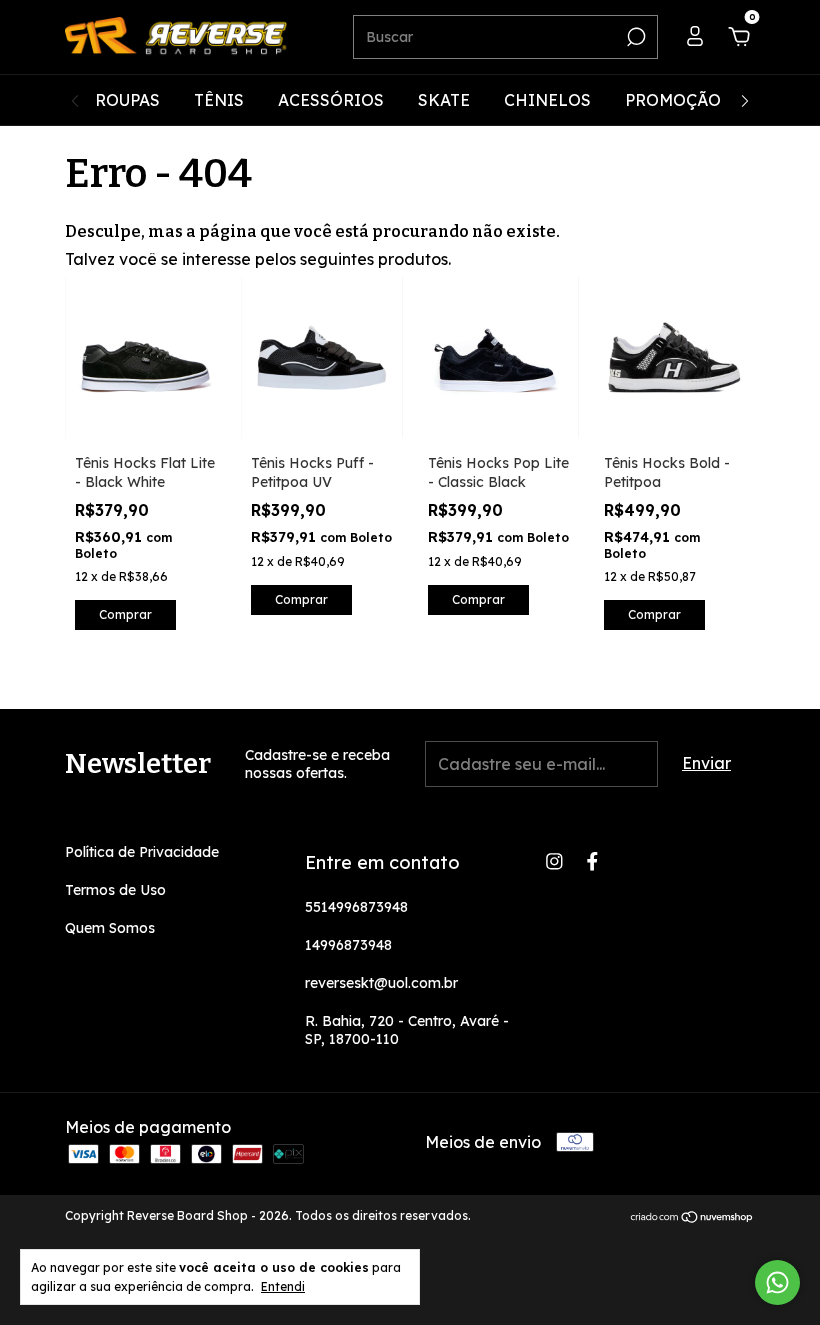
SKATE (444, 100)
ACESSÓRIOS (331, 100)
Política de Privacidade (142, 852)
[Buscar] (634, 37)
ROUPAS (127, 100)
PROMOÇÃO (673, 100)
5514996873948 (356, 907)
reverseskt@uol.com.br (381, 983)
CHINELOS (547, 100)
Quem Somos (110, 928)
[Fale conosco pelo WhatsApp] (777, 1282)
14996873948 (348, 945)
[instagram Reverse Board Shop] (554, 861)
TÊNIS (219, 100)
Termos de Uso (115, 890)
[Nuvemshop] (692, 1218)
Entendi (283, 1286)
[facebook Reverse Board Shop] (592, 861)
